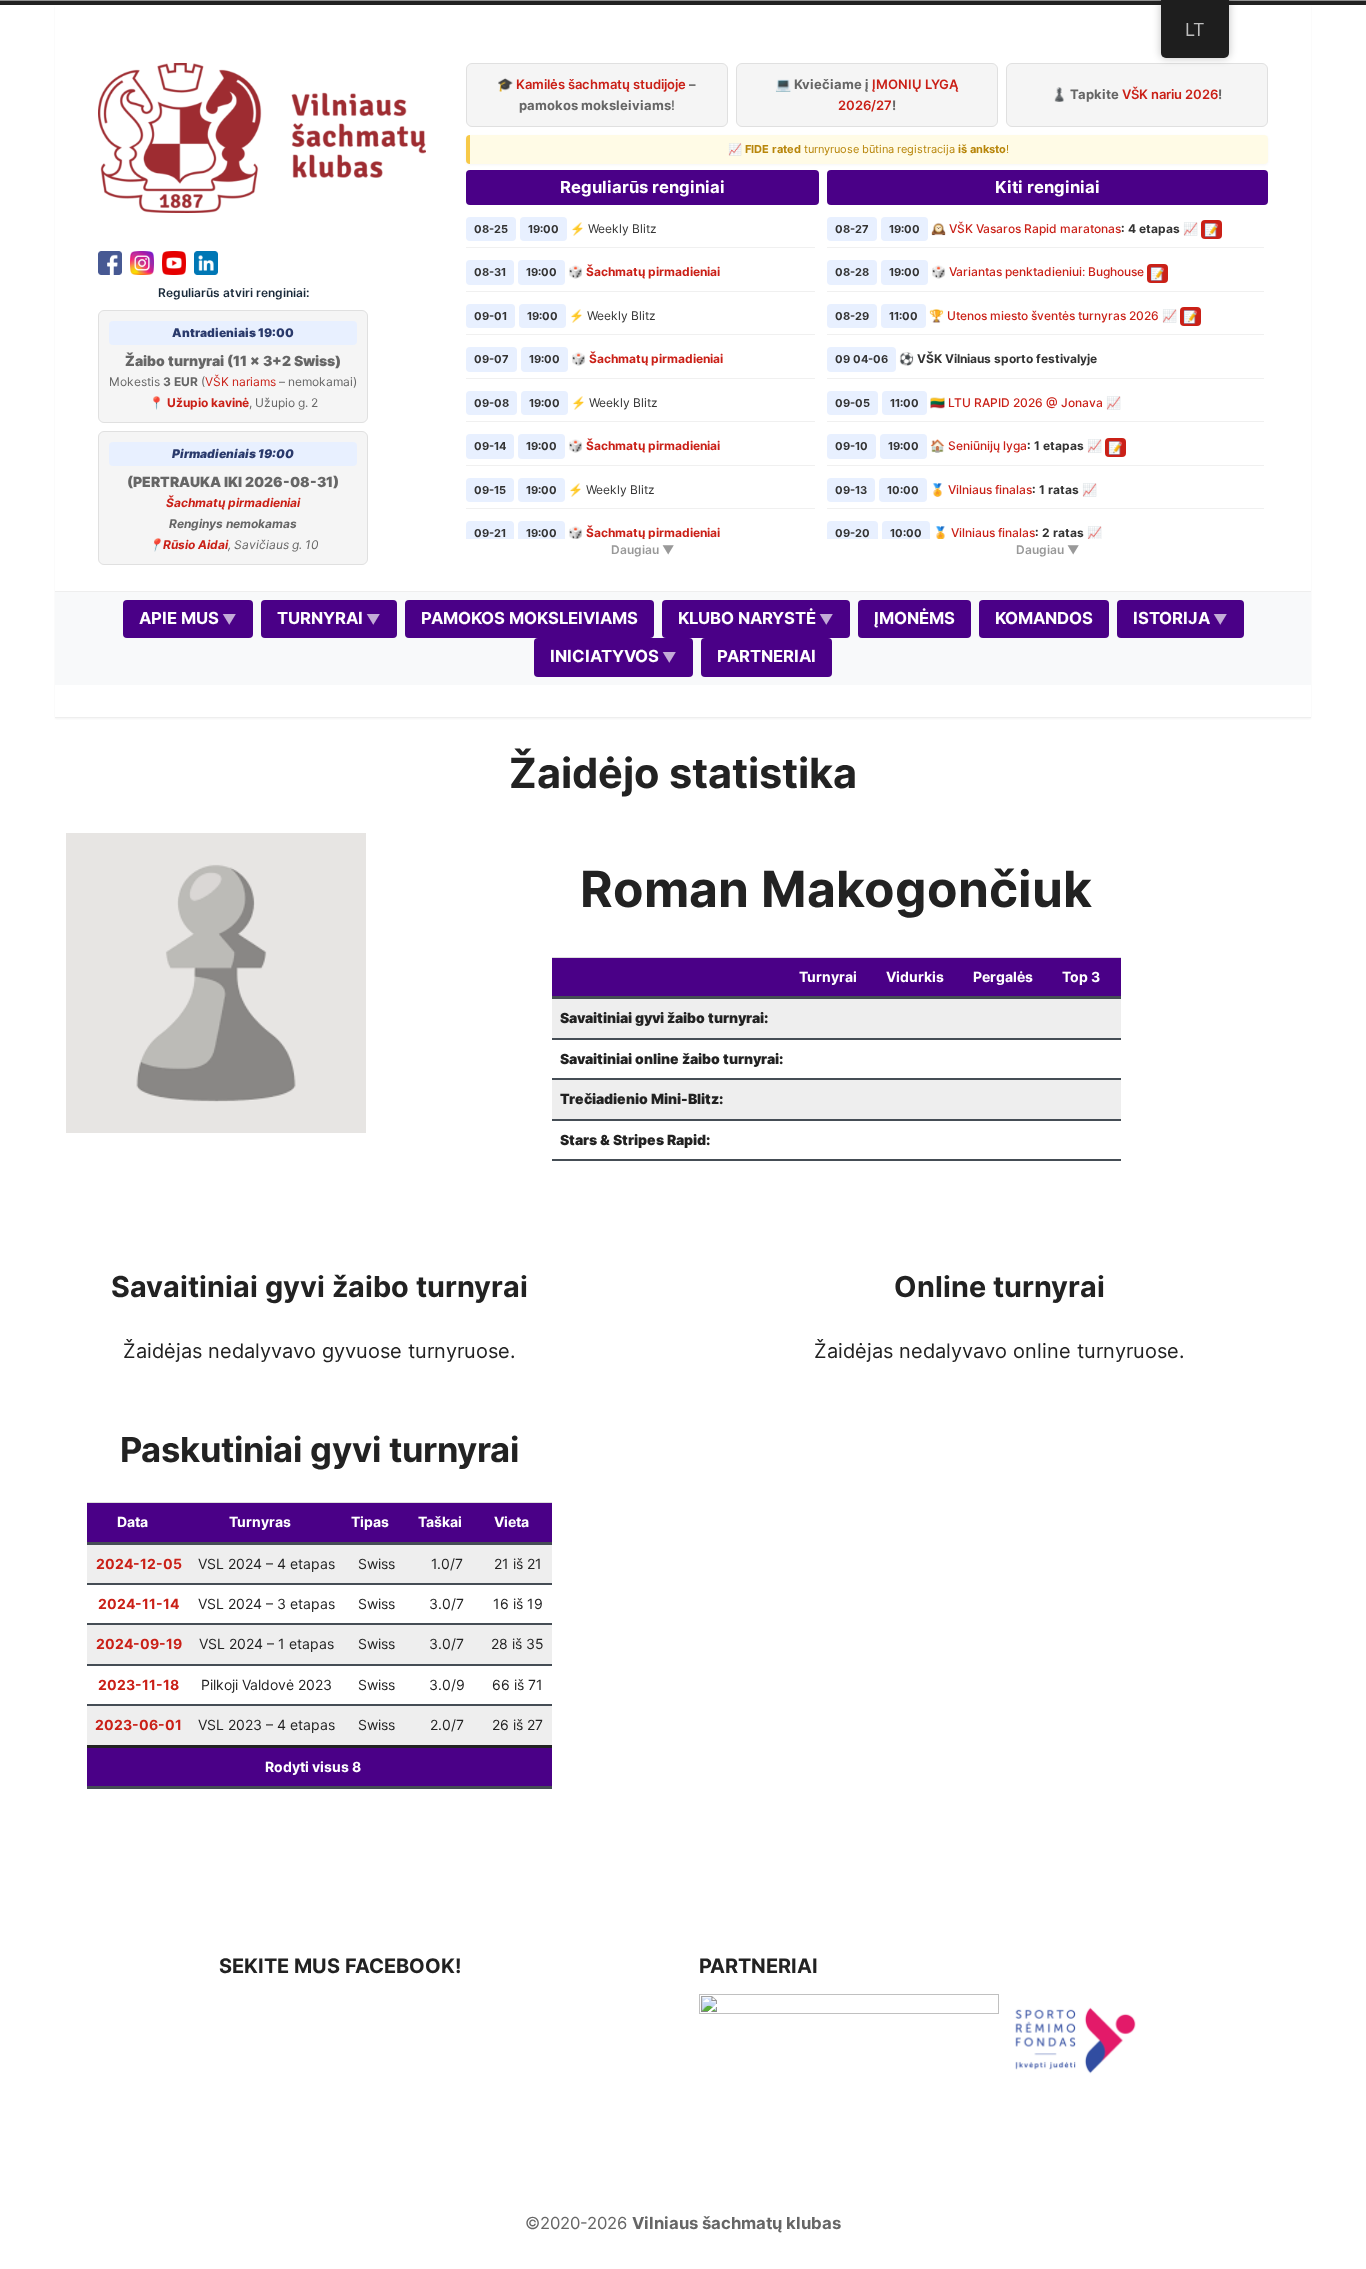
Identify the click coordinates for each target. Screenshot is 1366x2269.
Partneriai (766, 656)
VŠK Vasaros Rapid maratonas (1035, 228)
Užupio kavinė (208, 402)
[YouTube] (174, 261)
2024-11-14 (138, 1603)
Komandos (1044, 618)
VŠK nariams (240, 381)
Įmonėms (914, 618)
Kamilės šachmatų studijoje (601, 84)
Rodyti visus (313, 1766)
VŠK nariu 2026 (1170, 94)
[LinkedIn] (206, 261)
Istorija (1171, 618)
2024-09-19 (139, 1643)
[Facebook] (110, 261)
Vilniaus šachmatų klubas (736, 2223)
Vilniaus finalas (990, 489)
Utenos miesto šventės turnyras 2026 (1053, 315)
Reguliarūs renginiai (642, 187)
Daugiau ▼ (642, 549)
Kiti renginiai (1047, 187)
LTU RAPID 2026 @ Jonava (1025, 402)
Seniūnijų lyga (987, 445)
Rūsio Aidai (195, 544)
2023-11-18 (138, 1684)
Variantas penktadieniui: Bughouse (1046, 271)
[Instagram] (142, 261)
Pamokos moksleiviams (529, 618)
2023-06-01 (138, 1724)
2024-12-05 (139, 1563)
